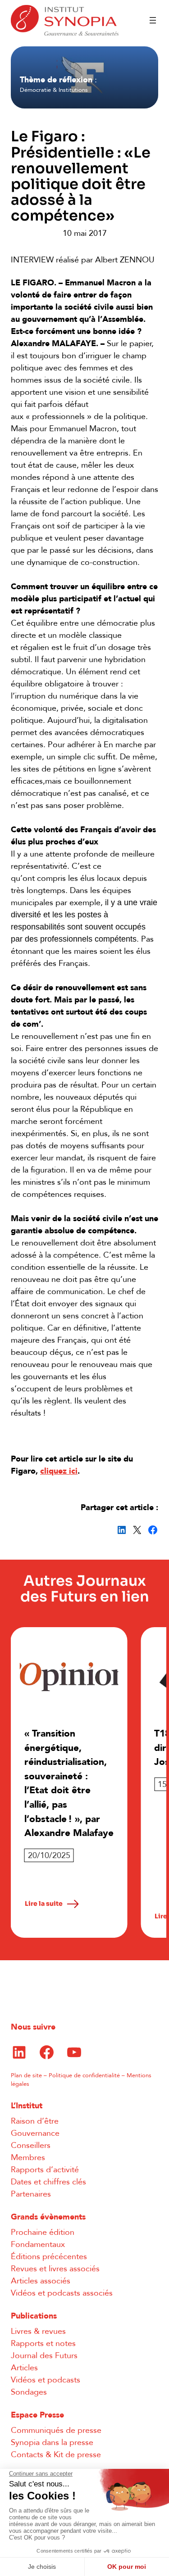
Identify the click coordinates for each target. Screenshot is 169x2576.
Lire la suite (44, 1904)
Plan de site (26, 2075)
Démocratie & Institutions (54, 90)
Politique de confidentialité (84, 2075)
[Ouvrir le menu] (153, 20)
